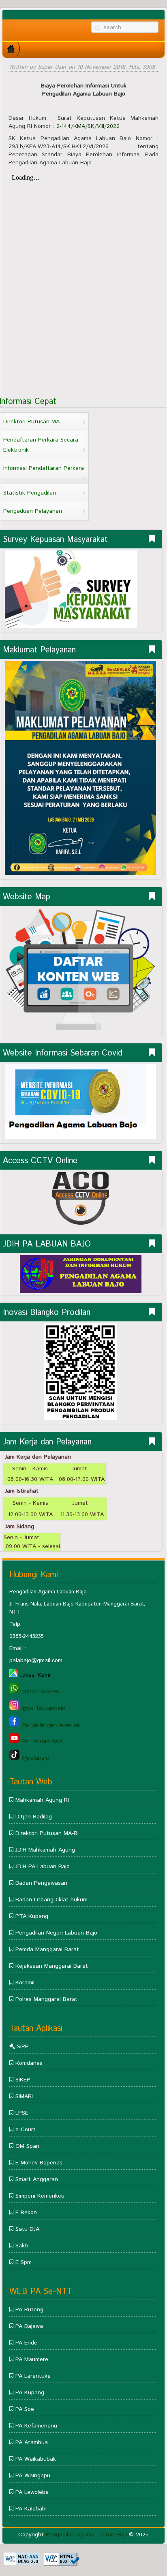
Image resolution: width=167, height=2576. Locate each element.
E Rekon (26, 2213)
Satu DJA (27, 2229)
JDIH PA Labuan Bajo (43, 1867)
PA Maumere (32, 2359)
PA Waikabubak (36, 2459)
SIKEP (23, 2080)
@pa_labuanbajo (42, 1708)
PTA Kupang (32, 1916)
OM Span (26, 2146)
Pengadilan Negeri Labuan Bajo (56, 1933)
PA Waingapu (33, 2476)
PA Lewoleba (32, 2492)
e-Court (26, 2130)
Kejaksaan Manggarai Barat (52, 1966)
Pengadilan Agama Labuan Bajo (87, 2535)
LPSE (22, 2113)
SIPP (23, 2047)
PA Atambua (32, 2442)
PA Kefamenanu (36, 2426)
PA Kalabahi (30, 2509)
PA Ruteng (29, 2310)
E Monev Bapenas (39, 2163)
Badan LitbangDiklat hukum (51, 1900)
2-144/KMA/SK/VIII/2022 (88, 126)
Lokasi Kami (35, 1675)
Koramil (25, 1983)
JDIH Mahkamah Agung (45, 1850)
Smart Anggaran (37, 2179)
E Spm (24, 2262)
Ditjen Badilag (34, 1817)
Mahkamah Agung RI (42, 1800)
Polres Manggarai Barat (46, 1999)
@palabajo (34, 1758)
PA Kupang (30, 2393)
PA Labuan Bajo (41, 1741)
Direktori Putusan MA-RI (47, 1833)
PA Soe (25, 2409)
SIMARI (24, 2096)
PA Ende (26, 2343)
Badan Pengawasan (41, 1883)
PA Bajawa (29, 2326)
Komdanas (29, 2063)
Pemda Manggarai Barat (47, 1950)
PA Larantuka (32, 2376)
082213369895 (39, 1692)
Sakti (22, 2246)
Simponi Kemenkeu (40, 2196)
